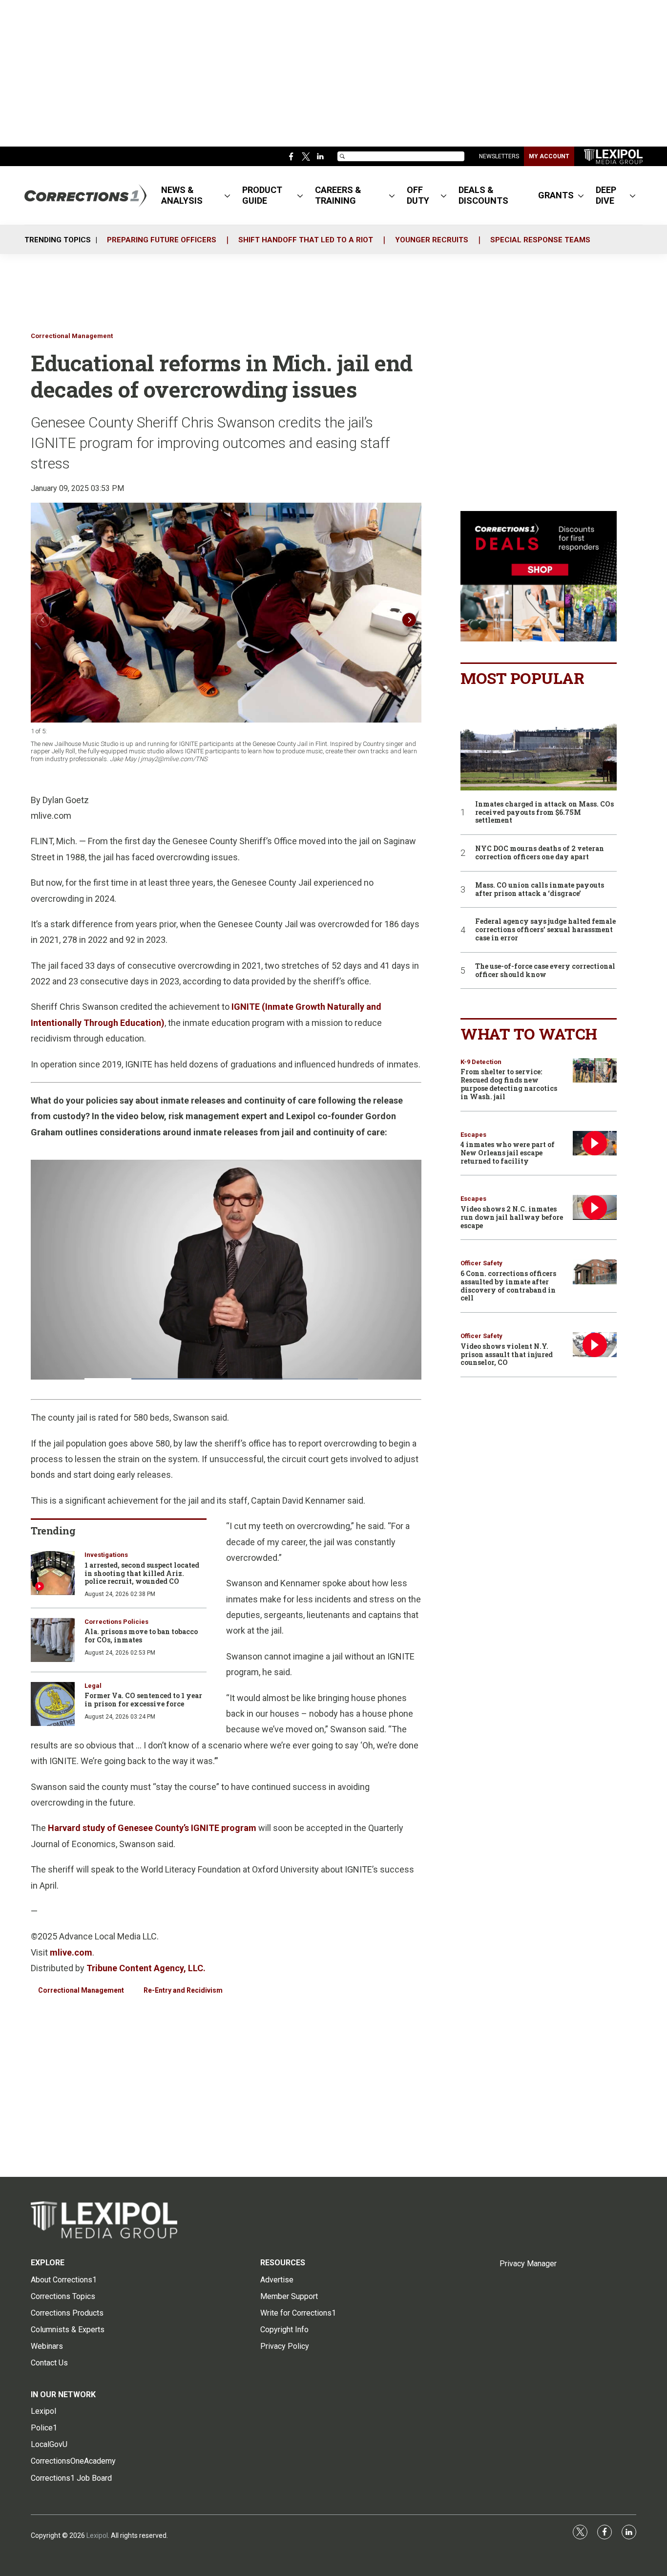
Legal (93, 1686)
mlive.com (71, 1952)
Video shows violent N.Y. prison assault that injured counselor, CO (507, 1354)
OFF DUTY (418, 195)
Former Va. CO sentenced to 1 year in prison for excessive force (143, 1700)
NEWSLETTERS (499, 156)
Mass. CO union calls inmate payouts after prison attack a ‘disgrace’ (540, 890)
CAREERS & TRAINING (338, 195)
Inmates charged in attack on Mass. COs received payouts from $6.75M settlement (544, 812)
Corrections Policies (116, 1622)
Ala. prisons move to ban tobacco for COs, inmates (141, 1636)
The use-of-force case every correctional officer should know (545, 971)
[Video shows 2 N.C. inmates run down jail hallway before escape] (595, 1207)
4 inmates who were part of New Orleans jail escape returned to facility (508, 1153)
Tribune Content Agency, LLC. (146, 1968)
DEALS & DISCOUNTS (483, 195)
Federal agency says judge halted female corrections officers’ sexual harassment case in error (545, 930)
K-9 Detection (481, 1062)
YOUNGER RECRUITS (432, 240)
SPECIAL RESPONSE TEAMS (540, 240)
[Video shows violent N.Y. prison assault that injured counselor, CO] (595, 1345)
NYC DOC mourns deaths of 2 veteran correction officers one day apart (540, 853)
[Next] (409, 620)
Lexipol (97, 2535)
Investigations (106, 1555)
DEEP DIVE (606, 195)
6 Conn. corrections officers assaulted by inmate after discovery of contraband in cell (508, 1286)
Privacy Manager (528, 2264)
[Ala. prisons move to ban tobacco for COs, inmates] (53, 1640)
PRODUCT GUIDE (262, 195)
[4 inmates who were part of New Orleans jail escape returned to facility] (595, 1143)
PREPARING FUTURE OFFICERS (162, 240)
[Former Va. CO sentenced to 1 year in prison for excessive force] (53, 1704)
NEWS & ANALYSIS (182, 195)
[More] (227, 195)
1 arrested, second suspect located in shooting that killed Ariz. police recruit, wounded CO (142, 1573)
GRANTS (556, 195)
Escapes (473, 1135)
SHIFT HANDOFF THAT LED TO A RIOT (306, 240)
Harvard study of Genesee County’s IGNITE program (152, 1828)
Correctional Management (72, 336)
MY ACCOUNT (549, 156)
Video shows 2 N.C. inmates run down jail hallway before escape (512, 1217)
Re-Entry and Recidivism (183, 1990)
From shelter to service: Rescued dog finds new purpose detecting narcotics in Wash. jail (509, 1084)
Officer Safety (481, 1263)
